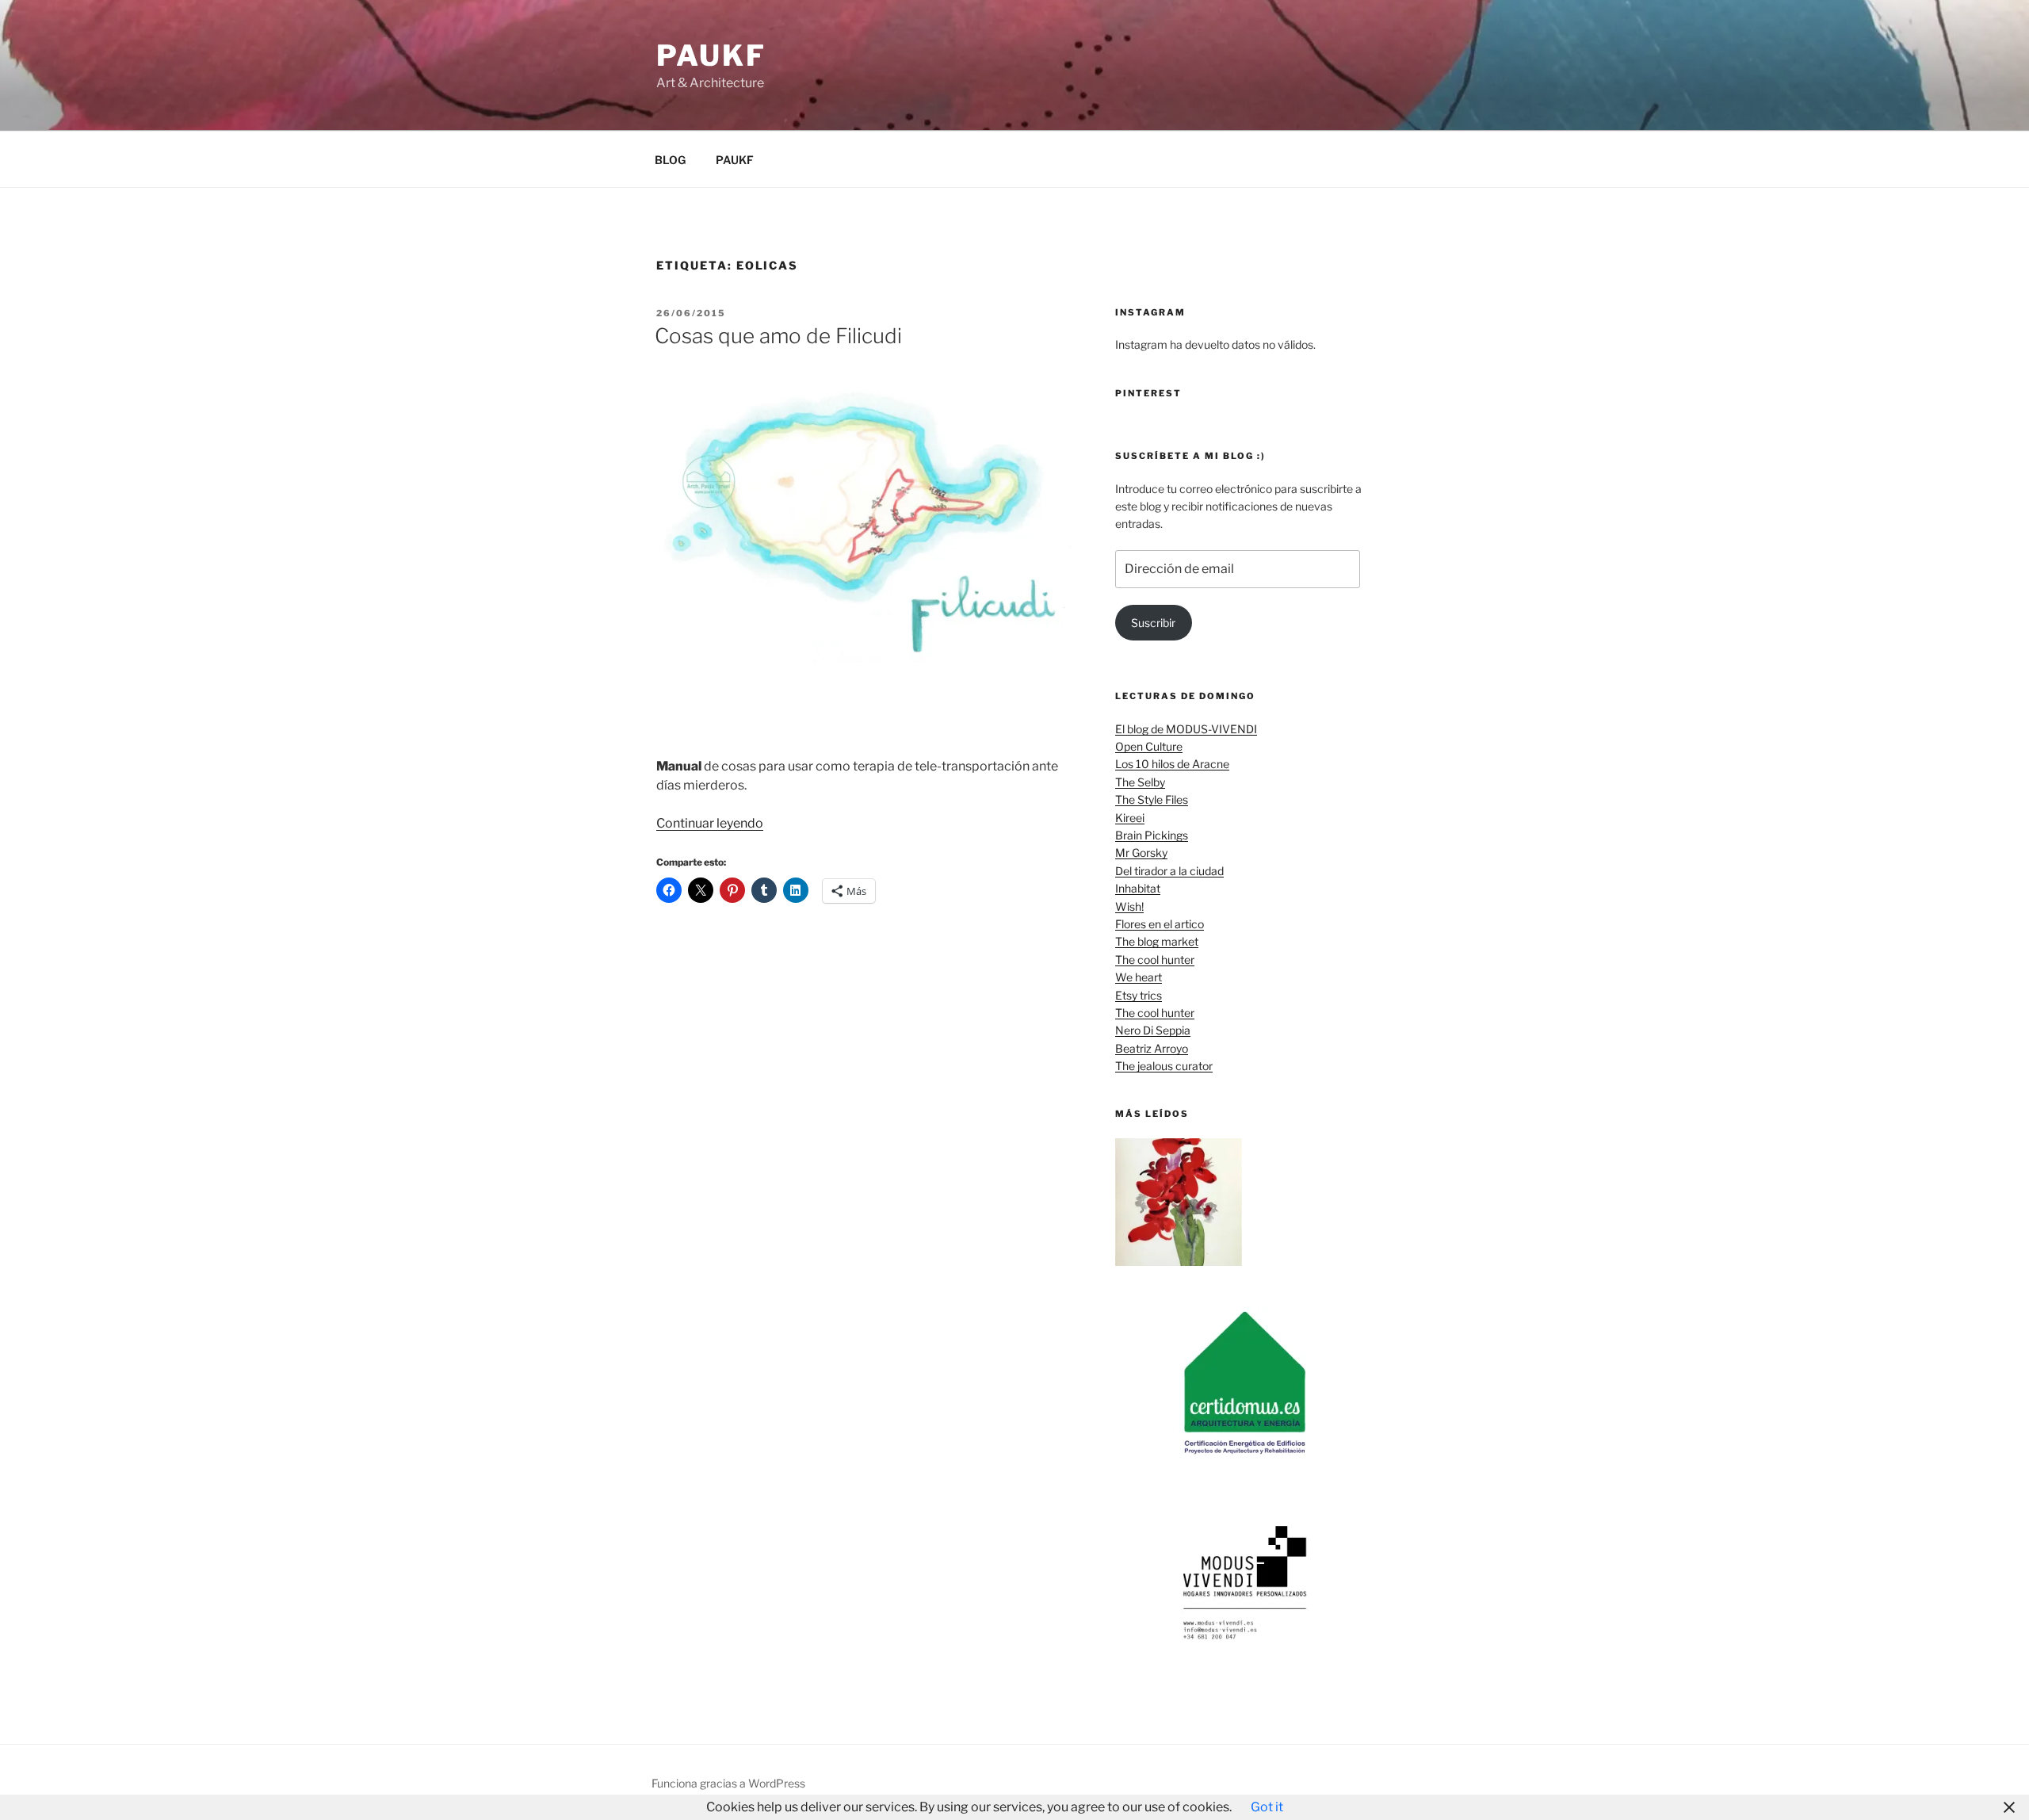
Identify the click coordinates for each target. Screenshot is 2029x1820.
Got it (1267, 1807)
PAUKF (735, 160)
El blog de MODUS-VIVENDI (1186, 729)
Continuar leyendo (710, 823)
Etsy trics (1139, 995)
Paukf (711, 55)
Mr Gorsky (1141, 853)
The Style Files (1152, 799)
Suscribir (1153, 623)
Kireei (1130, 818)
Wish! (1129, 906)
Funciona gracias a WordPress (728, 1783)
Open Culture (1149, 746)
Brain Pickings (1152, 835)
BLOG (670, 160)
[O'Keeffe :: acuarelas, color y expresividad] (1179, 1204)
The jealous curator (1164, 1066)
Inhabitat (1138, 888)
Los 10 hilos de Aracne (1172, 764)
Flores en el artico (1160, 924)
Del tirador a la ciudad (1169, 871)
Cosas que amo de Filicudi (778, 336)
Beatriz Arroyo (1152, 1048)
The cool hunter (1155, 960)
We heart (1139, 977)
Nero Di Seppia (1153, 1030)
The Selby (1140, 782)
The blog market (1157, 941)
